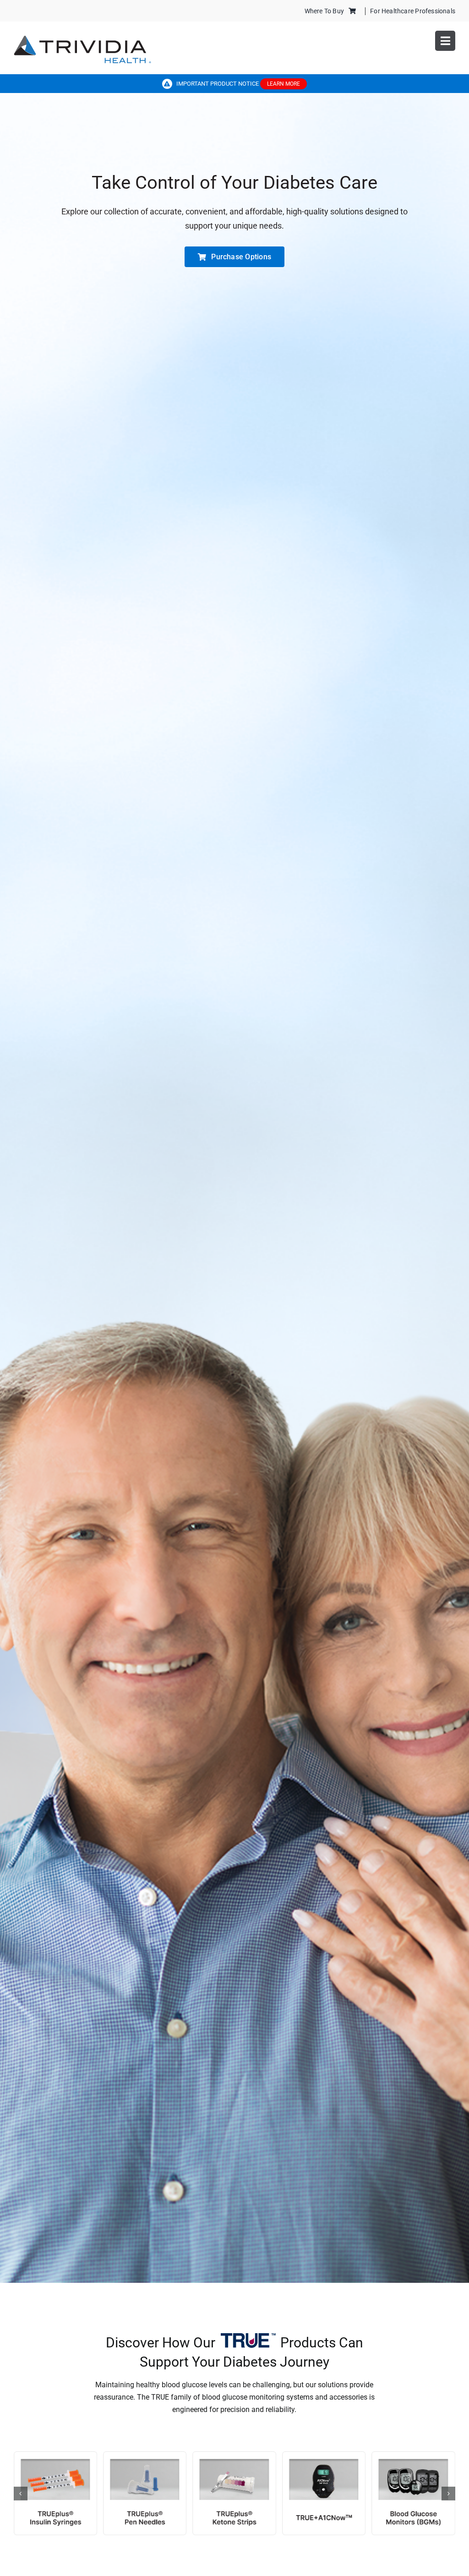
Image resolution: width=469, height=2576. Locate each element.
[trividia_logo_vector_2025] (82, 39)
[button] (21, 2494)
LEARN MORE (284, 84)
